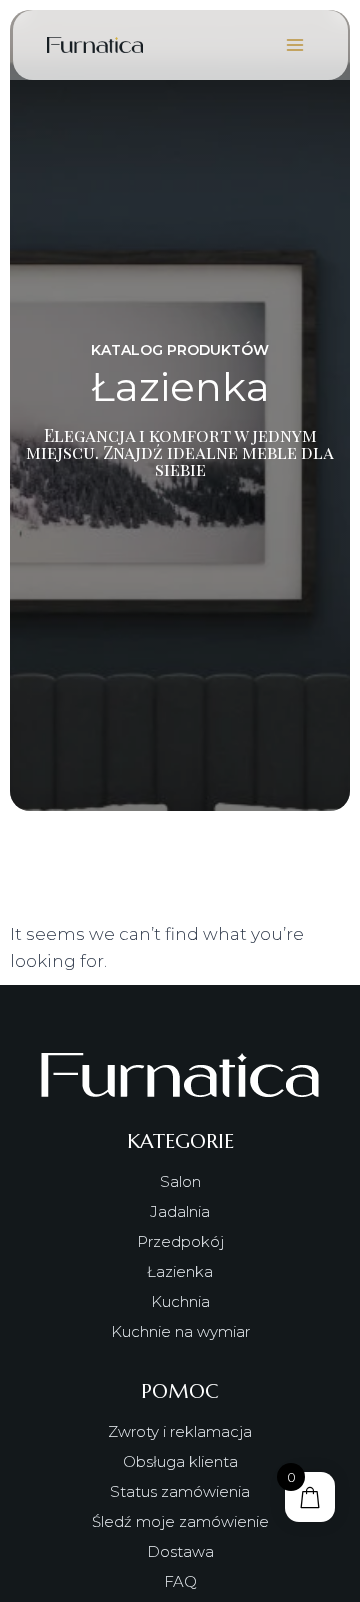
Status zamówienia (180, 1491)
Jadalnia (180, 1211)
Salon (180, 1181)
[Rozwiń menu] (295, 44)
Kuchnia (180, 1301)
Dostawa (180, 1551)
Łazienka (180, 1271)
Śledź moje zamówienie (180, 1521)
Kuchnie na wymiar (180, 1331)
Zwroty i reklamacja (180, 1431)
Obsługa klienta (180, 1461)
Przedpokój (180, 1241)
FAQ (180, 1581)
